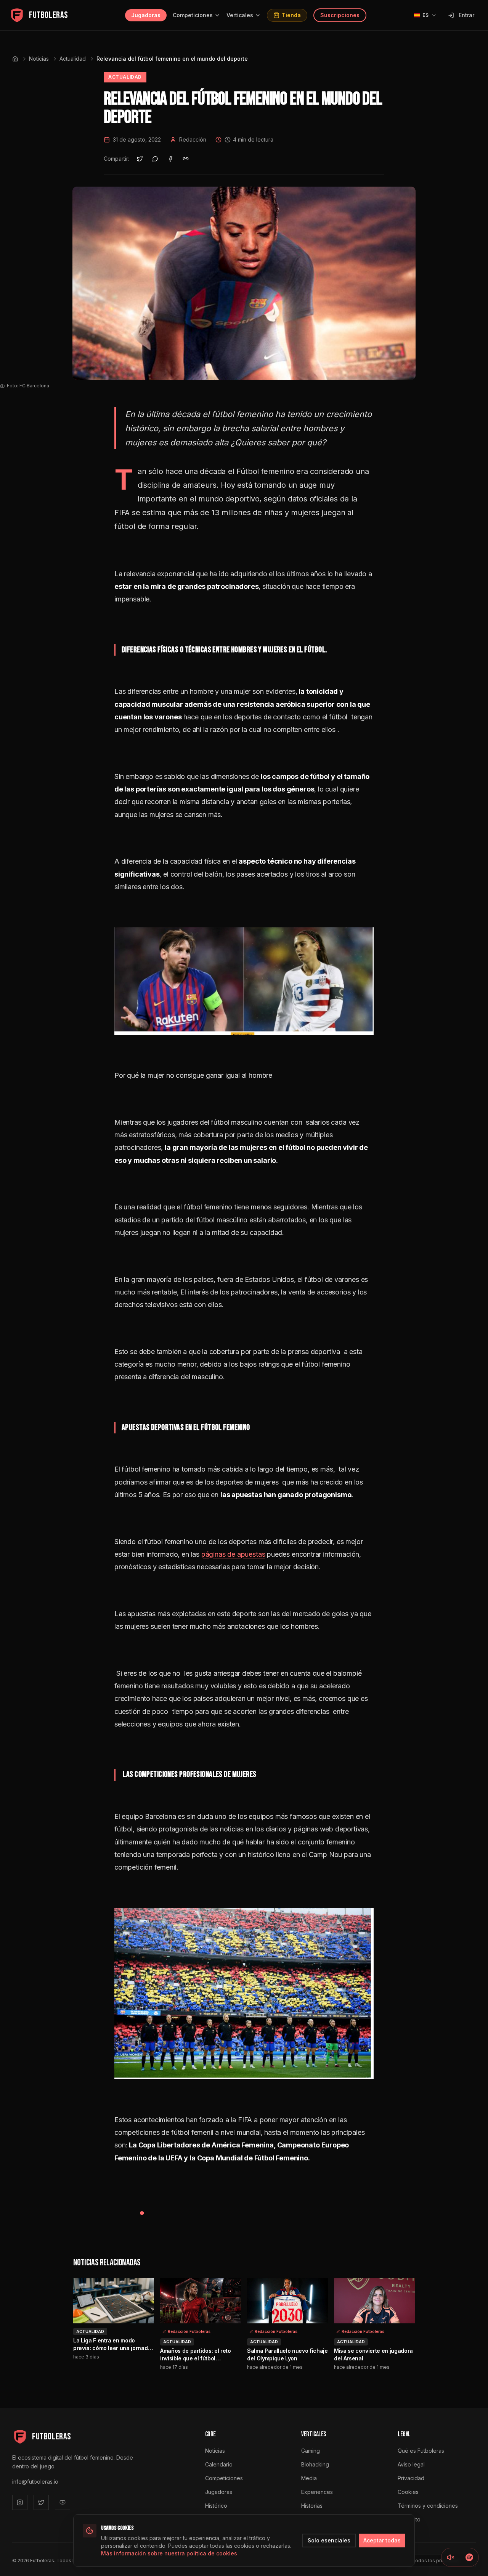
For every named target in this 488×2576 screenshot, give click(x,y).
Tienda (291, 15)
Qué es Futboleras (421, 2451)
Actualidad (73, 59)
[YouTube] (63, 2502)
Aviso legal (411, 2464)
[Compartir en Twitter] (140, 159)
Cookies (408, 2492)
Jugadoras (146, 15)
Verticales (240, 15)
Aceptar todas (382, 2540)
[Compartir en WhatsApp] (155, 159)
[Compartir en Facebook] (170, 159)
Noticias (39, 59)
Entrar (466, 15)
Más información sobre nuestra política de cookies (169, 2553)
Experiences (317, 2492)
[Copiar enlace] (186, 159)
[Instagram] (20, 2502)
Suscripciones (340, 15)
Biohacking (315, 2464)
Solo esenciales (329, 2540)
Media (309, 2478)
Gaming (311, 2451)
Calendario (219, 2464)
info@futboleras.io (35, 2482)
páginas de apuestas (233, 1554)
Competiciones (193, 15)
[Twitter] (41, 2502)
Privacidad (411, 2478)
